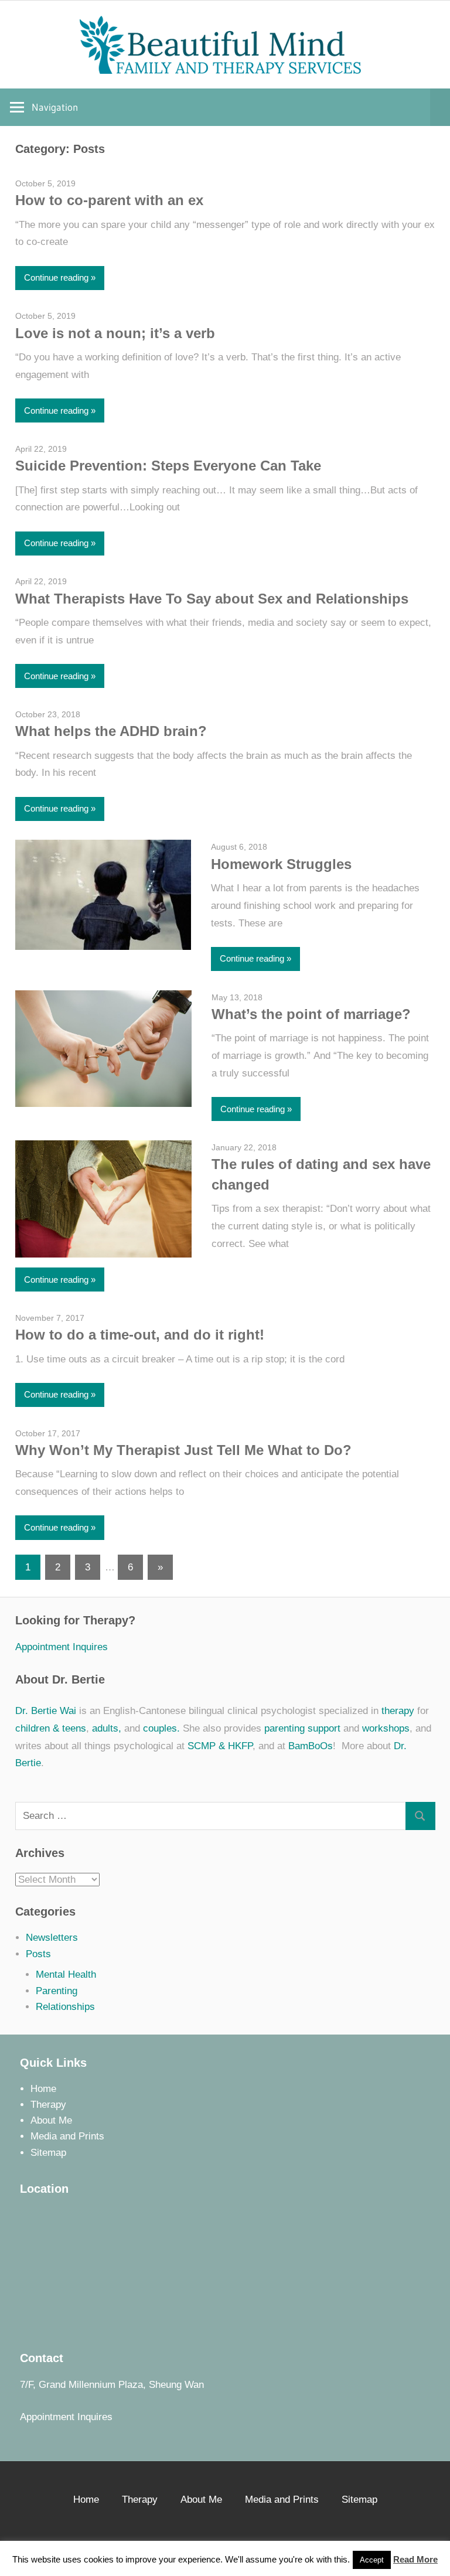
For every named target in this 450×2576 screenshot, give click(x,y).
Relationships (65, 2007)
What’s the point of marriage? (311, 1014)
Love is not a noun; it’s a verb (115, 333)
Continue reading (56, 277)
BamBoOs (311, 1746)
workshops (386, 1728)
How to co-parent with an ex (109, 200)
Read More (415, 2559)
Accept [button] (372, 2560)
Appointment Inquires (62, 1647)
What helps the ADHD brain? (111, 731)
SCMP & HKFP (220, 1746)
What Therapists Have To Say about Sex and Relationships (212, 599)
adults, (107, 1728)
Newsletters (52, 1938)
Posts (38, 1954)
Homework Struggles (281, 864)
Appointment (47, 2417)
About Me (51, 2120)
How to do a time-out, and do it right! (140, 1335)
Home (43, 2089)
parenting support (302, 1728)
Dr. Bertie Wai (46, 1711)
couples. (161, 1728)
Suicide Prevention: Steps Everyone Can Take (168, 466)
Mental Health (66, 1974)
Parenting (57, 1991)
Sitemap (48, 2153)
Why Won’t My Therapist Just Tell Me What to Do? (183, 1450)
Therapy (48, 2105)
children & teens (51, 1728)
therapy (398, 1711)
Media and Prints (67, 2136)
